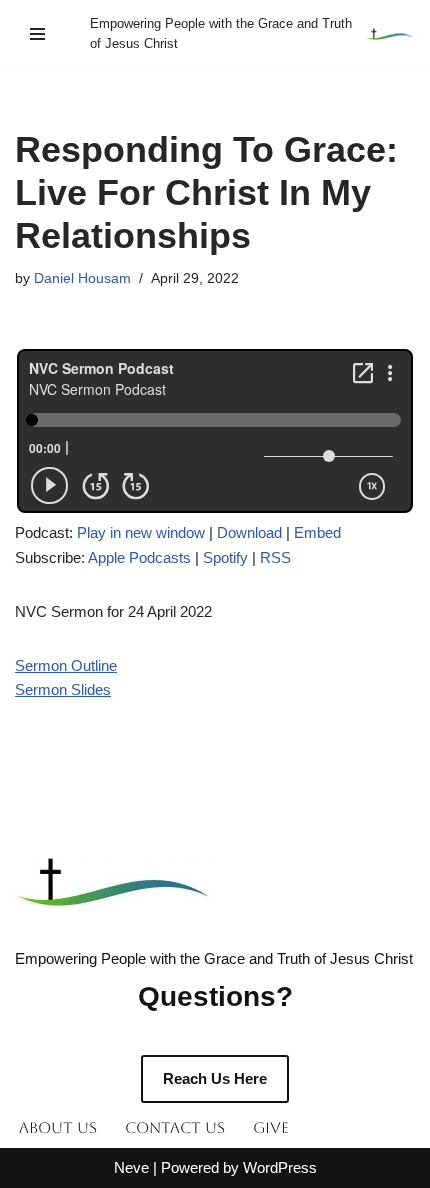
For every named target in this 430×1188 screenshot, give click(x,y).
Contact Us (175, 1127)
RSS (275, 557)
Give (271, 1127)
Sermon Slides (63, 689)
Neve (131, 1167)
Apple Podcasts (139, 557)
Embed (317, 532)
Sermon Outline (66, 665)
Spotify (225, 557)
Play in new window (141, 532)
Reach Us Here (215, 1078)
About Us (58, 1127)
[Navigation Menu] (37, 34)
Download (249, 532)
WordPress (280, 1167)
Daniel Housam (82, 278)
